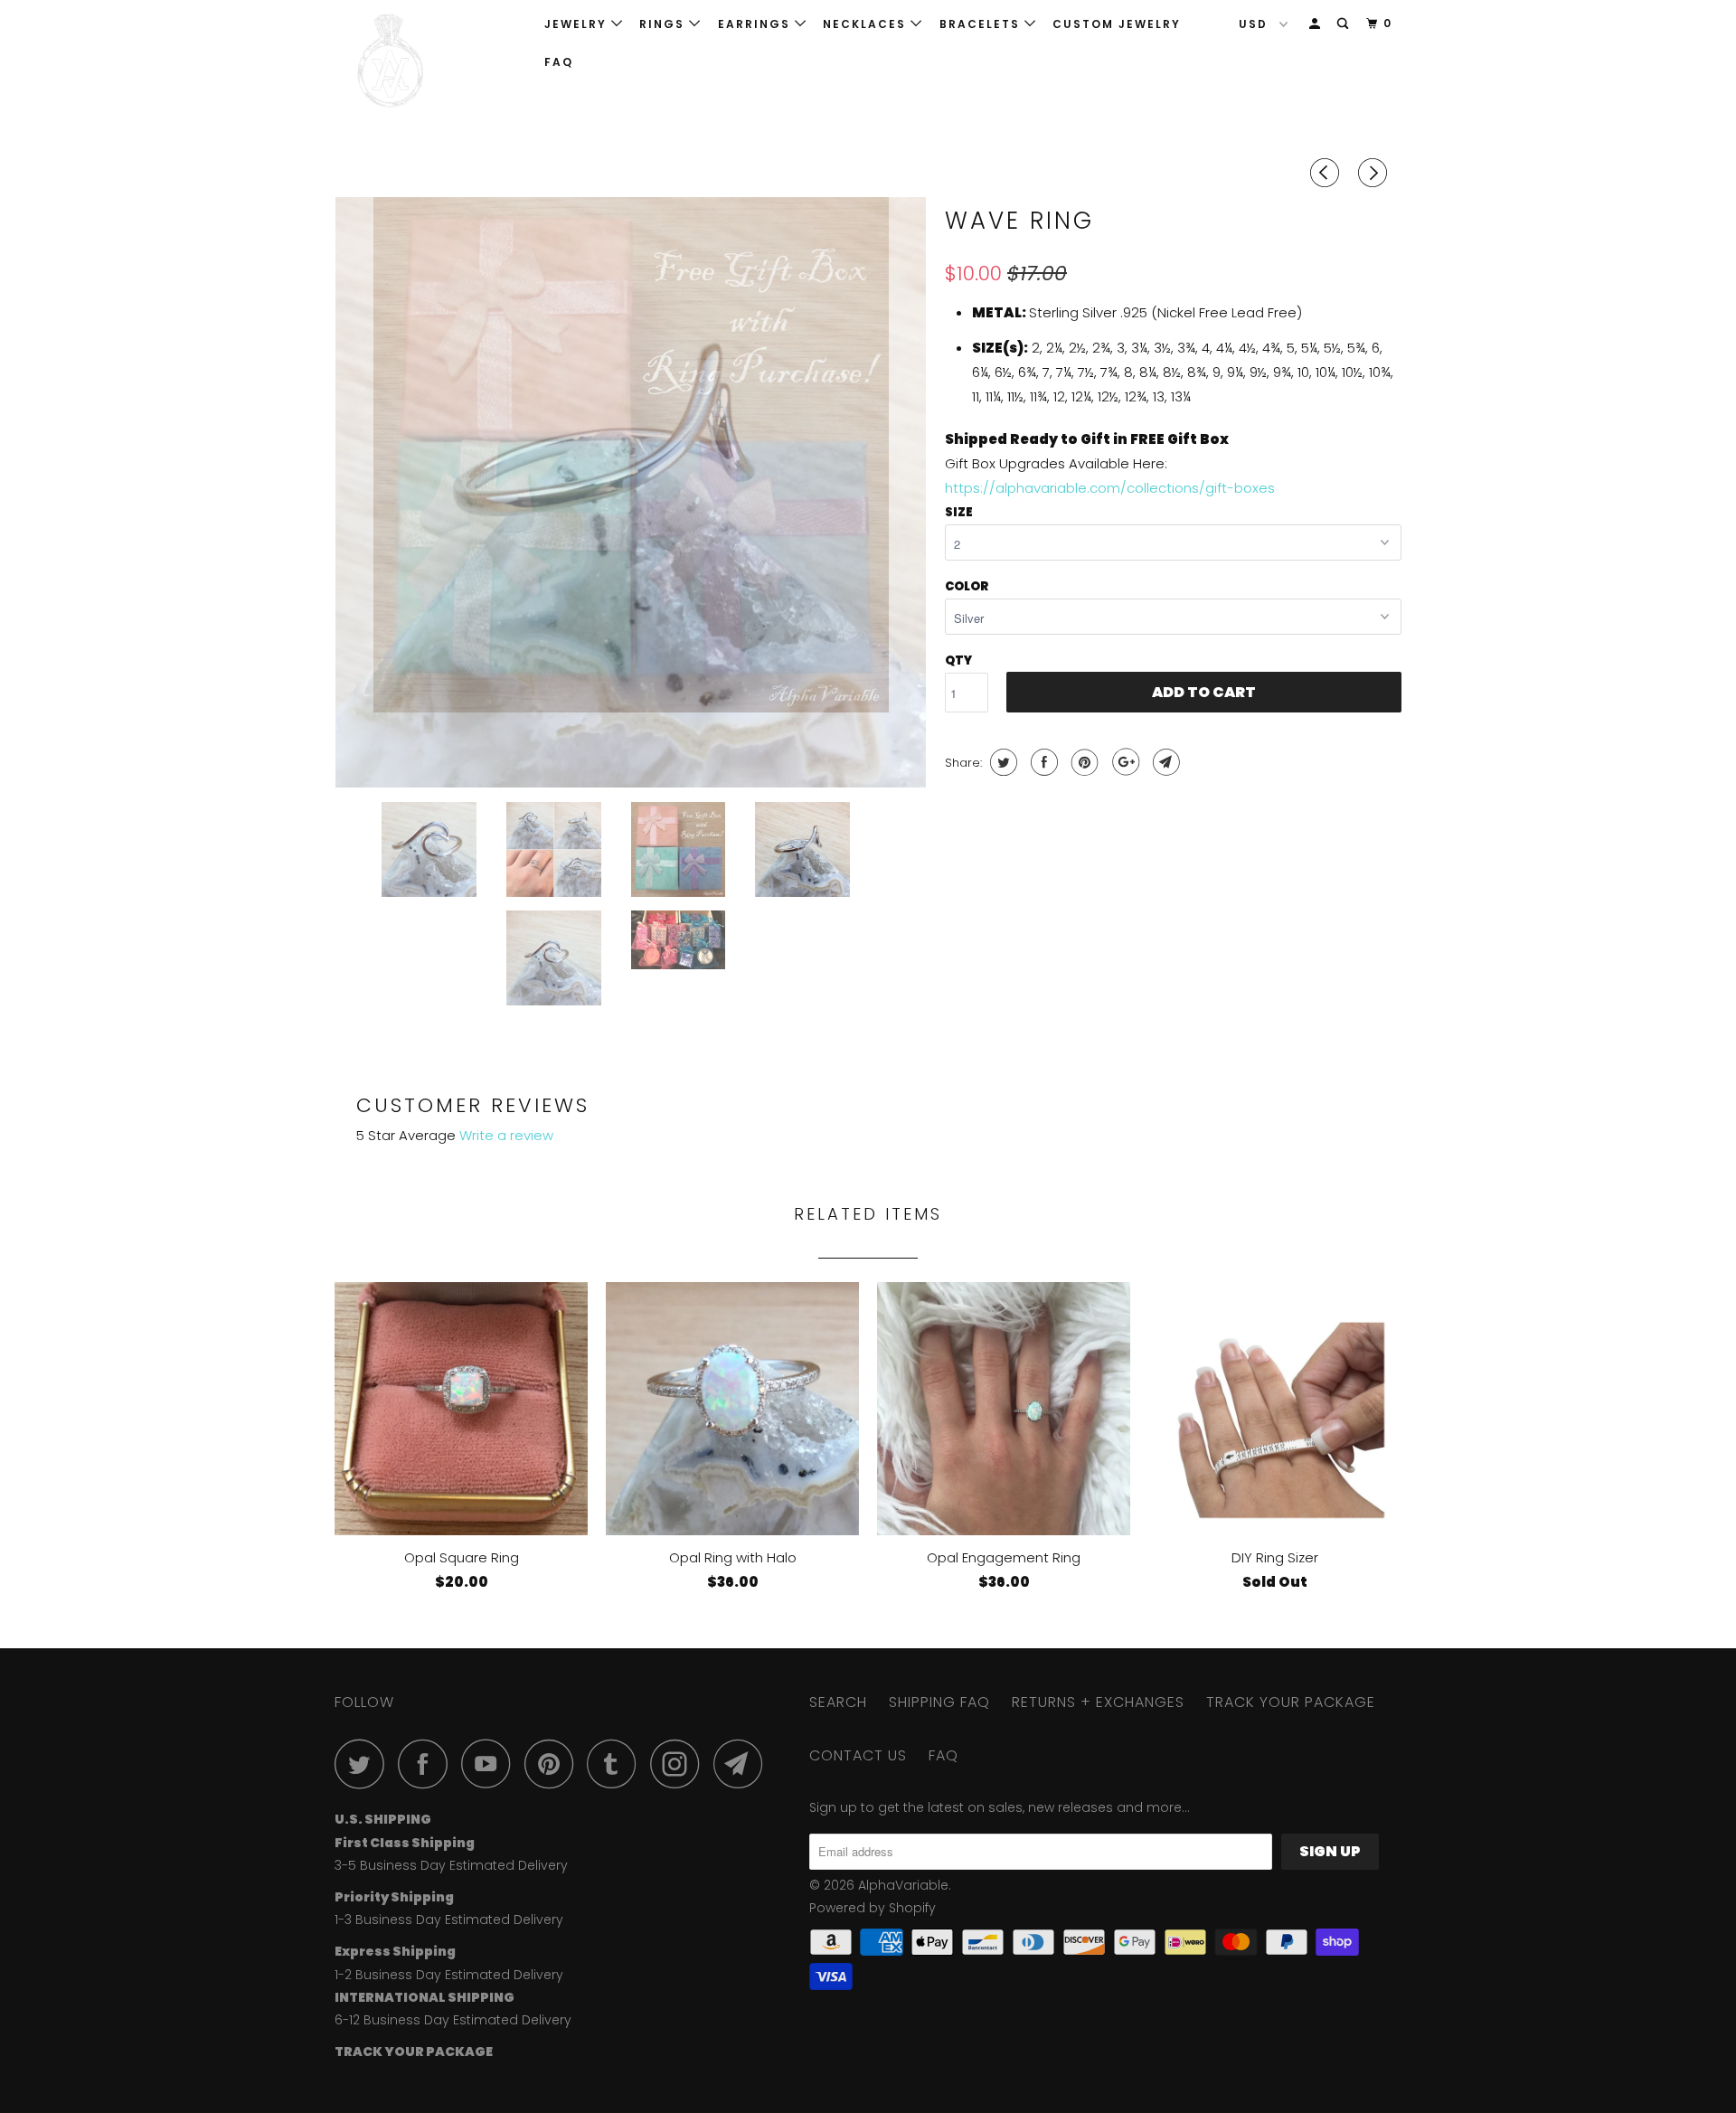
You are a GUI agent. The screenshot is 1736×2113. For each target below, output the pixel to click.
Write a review (506, 1135)
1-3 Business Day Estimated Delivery (449, 1920)
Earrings (756, 24)
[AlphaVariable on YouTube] (491, 1764)
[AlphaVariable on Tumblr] (617, 1764)
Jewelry (578, 24)
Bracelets (982, 24)
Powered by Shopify (873, 1908)
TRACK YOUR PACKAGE (1291, 1702)
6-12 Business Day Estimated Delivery (453, 2020)
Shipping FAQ (939, 1702)
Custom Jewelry (1117, 24)
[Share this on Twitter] (1001, 762)
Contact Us (858, 1755)
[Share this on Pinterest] (1083, 762)
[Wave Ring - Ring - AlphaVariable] (631, 492)
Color (967, 586)
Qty (958, 660)
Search (838, 1702)
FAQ (559, 62)
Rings (664, 24)
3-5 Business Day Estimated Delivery (451, 1865)
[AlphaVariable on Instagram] (680, 1764)
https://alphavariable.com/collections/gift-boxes (1110, 488)
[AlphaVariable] (427, 61)
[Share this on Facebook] (1042, 762)
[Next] (1375, 173)
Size (959, 512)
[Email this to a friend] (1164, 762)
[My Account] (1316, 24)
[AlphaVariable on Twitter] (364, 1764)
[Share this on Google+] (1123, 762)
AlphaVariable (903, 1885)
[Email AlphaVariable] (743, 1764)
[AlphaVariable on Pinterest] (554, 1764)
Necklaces (867, 24)
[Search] (1344, 24)
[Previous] (1327, 173)
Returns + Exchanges (1098, 1702)
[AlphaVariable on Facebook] (428, 1764)
